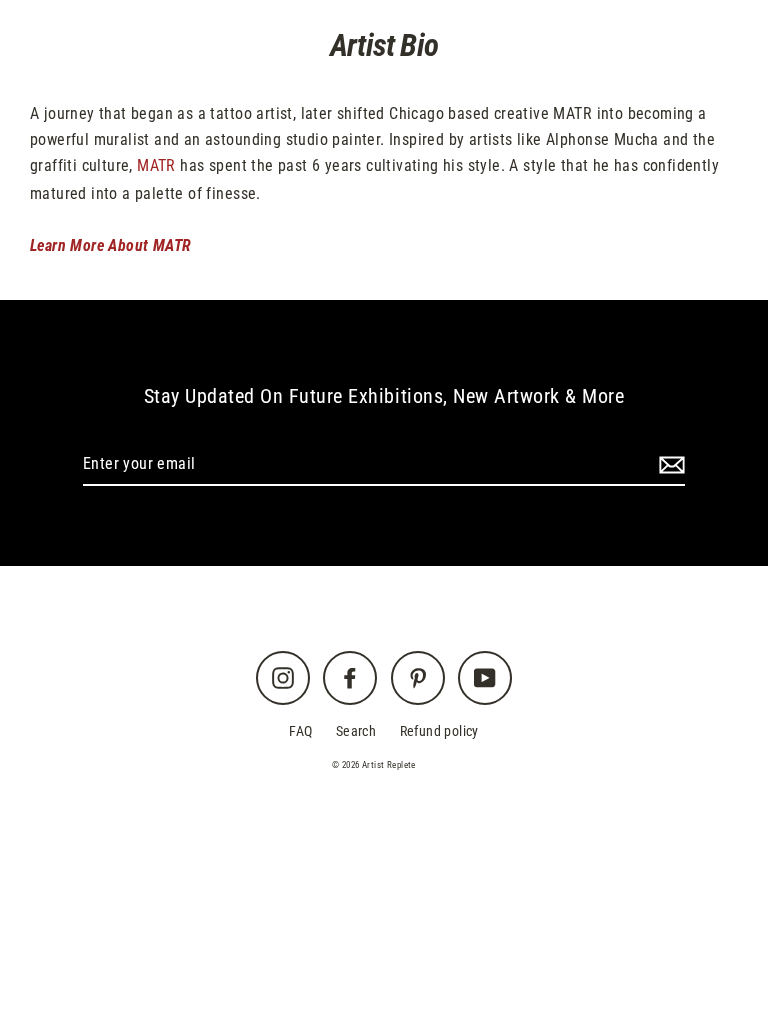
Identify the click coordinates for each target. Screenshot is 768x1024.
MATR (156, 165)
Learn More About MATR (110, 245)
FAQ (300, 731)
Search (356, 731)
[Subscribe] (669, 465)
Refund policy (439, 731)
